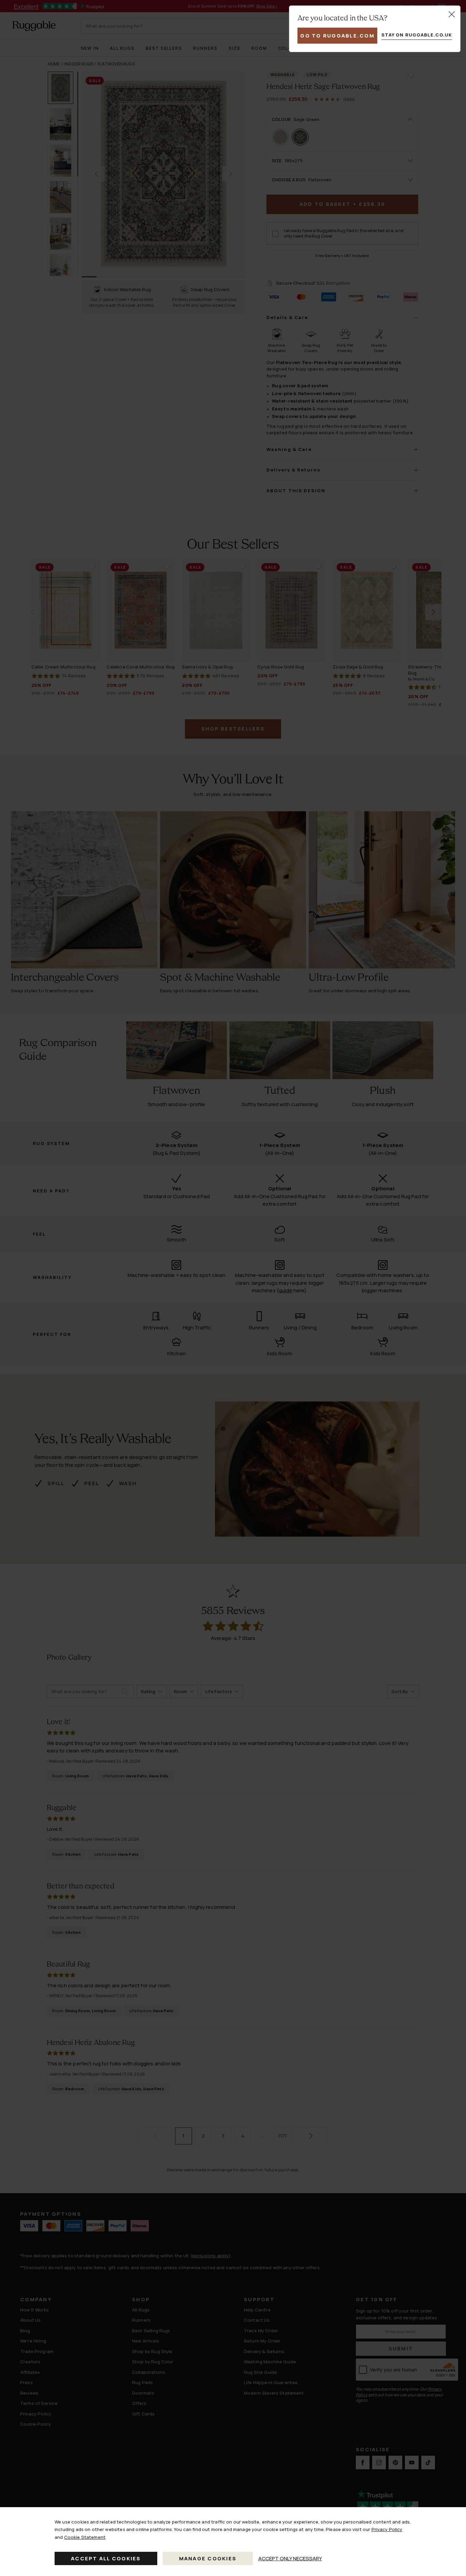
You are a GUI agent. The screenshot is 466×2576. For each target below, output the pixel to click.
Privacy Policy (387, 2529)
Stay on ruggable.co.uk (417, 35)
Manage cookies (208, 2558)
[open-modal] (452, 14)
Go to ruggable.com (337, 36)
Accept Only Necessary (290, 2558)
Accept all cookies (106, 2558)
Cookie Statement (85, 2537)
